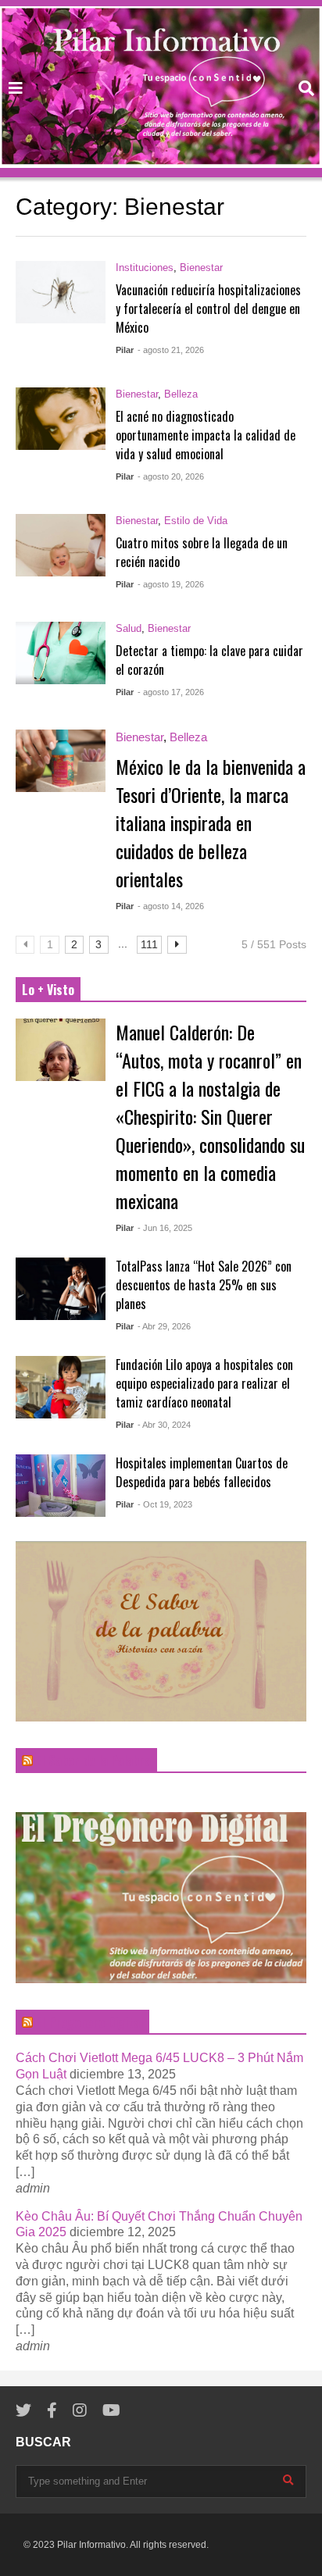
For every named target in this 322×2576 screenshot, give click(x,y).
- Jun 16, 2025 (165, 1228)
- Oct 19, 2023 (165, 1504)
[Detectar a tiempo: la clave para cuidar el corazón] (61, 653)
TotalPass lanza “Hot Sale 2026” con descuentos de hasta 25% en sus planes (204, 1285)
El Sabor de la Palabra (93, 1761)
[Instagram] (80, 2411)
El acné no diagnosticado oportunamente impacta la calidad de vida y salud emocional (206, 435)
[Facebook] (52, 2411)
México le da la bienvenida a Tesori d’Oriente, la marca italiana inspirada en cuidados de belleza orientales (211, 822)
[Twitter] (23, 2411)
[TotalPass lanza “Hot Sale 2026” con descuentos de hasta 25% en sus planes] (61, 1289)
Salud (129, 628)
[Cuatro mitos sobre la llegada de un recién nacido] (61, 545)
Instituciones (145, 268)
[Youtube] (111, 2411)
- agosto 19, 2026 (171, 584)
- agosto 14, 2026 (171, 906)
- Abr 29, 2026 (164, 1326)
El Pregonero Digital (89, 2022)
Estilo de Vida (196, 521)
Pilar (125, 350)
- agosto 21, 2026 (171, 350)
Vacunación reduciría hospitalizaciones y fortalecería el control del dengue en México (208, 309)
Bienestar (201, 268)
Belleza (181, 394)
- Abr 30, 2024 (164, 1425)
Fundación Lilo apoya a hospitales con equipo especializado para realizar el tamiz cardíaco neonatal (204, 1383)
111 (149, 944)
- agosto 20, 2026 (171, 476)
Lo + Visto (48, 990)
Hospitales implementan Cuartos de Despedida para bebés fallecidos (202, 1472)
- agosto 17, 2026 (171, 692)
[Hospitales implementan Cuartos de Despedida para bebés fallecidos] (61, 1486)
